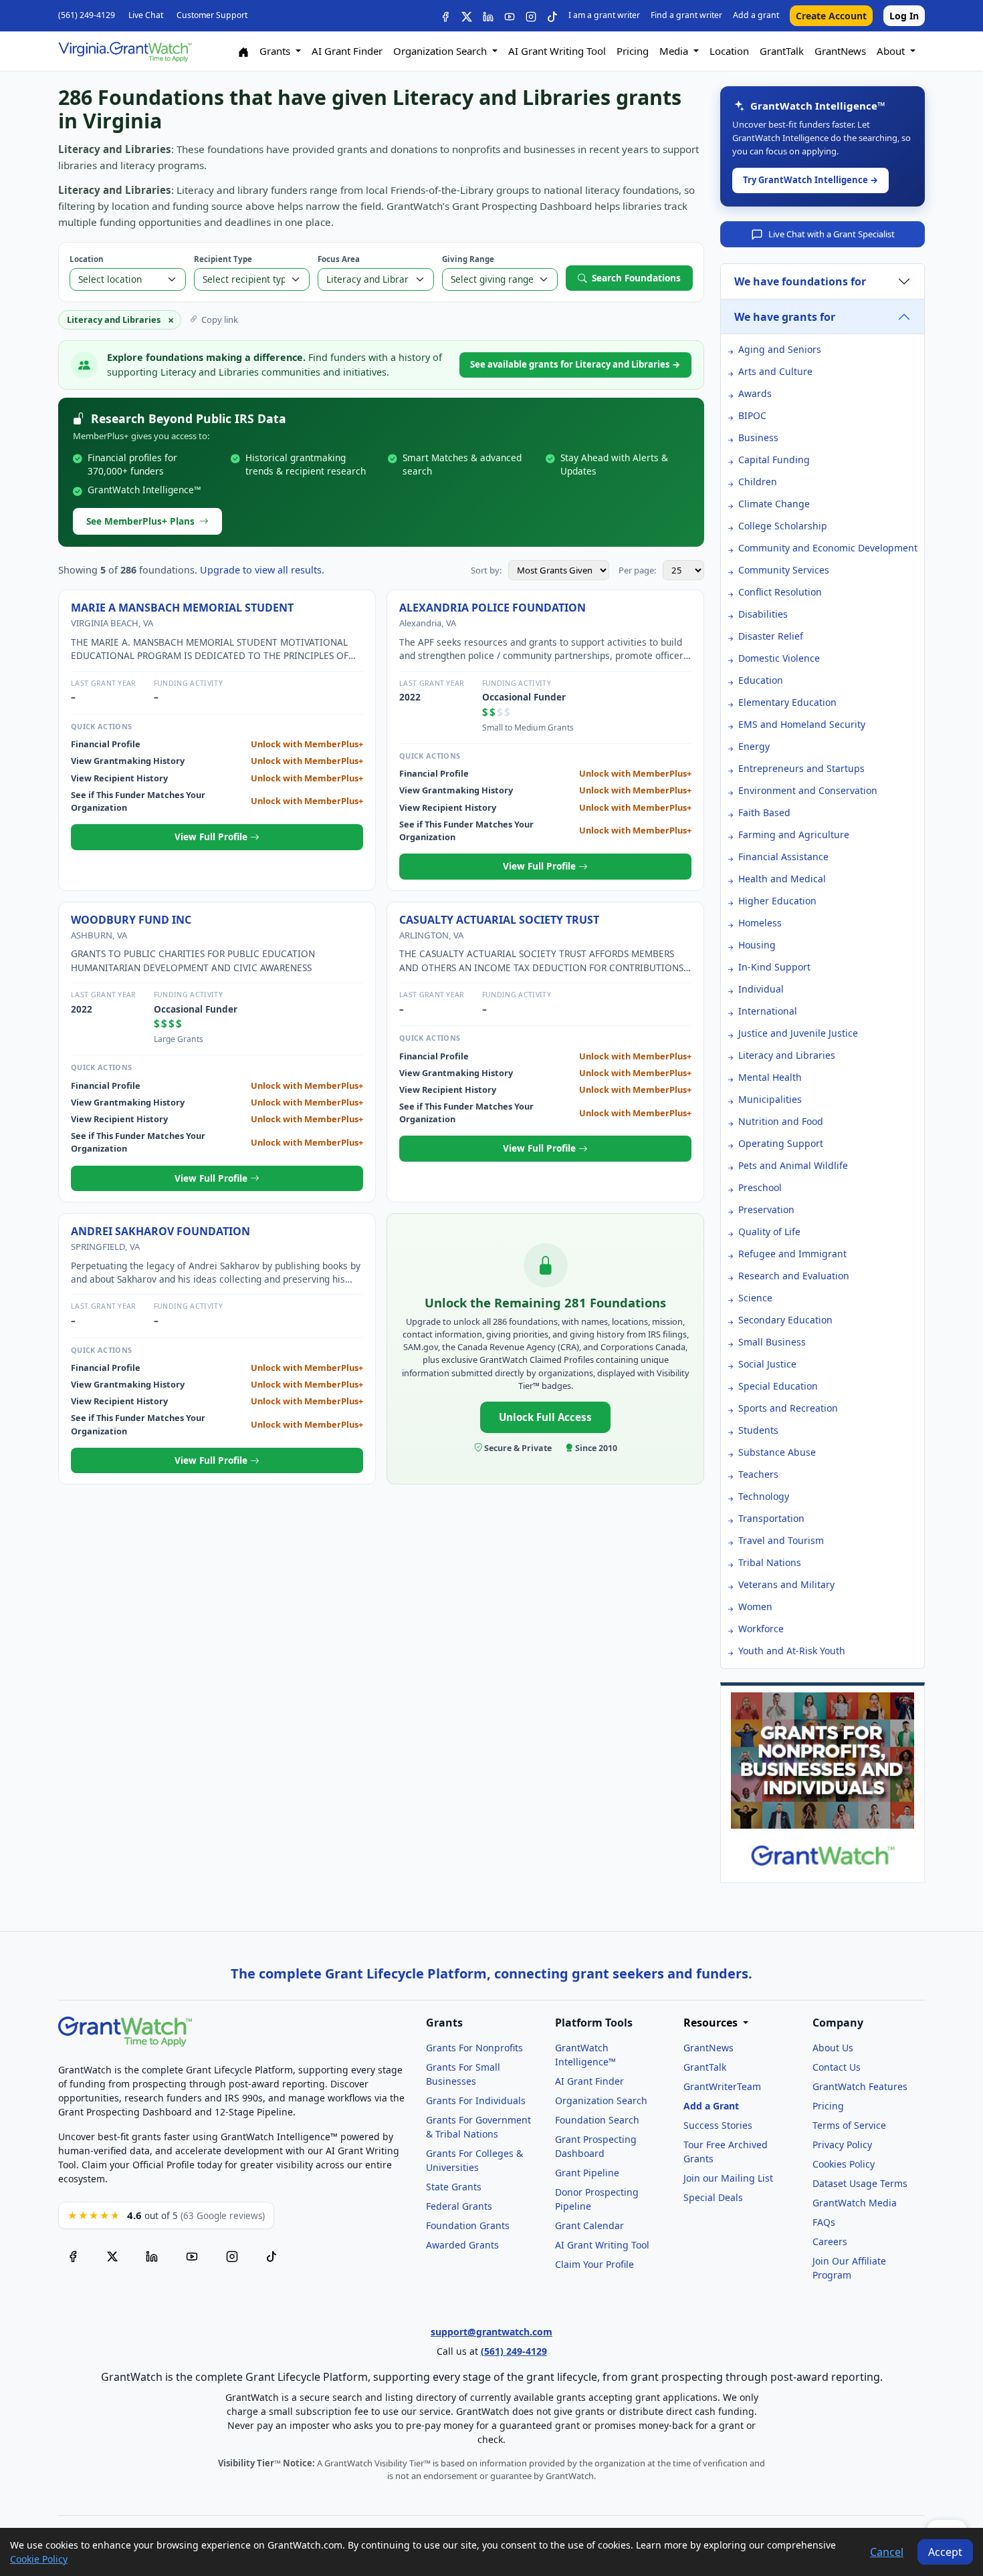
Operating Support (781, 1143)
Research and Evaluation (794, 1276)
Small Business (772, 1342)
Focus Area (339, 259)
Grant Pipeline (587, 2173)
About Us (833, 2048)
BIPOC (752, 415)
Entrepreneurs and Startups (801, 768)
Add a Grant (711, 2106)
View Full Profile (212, 836)
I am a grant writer (604, 15)
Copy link (220, 319)
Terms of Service (849, 2125)
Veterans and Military (786, 1584)
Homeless (760, 923)
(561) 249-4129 (87, 15)
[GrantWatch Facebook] (445, 16)
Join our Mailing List (728, 2178)
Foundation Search (597, 2120)
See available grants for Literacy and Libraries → (575, 364)
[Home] (243, 51)
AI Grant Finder (347, 51)
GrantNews (840, 51)
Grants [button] (276, 51)
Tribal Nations (770, 1562)
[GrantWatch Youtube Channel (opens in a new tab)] (192, 2255)
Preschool (760, 1187)
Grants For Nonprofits (474, 2048)
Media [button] (675, 51)
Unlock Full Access (545, 1417)
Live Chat (146, 15)
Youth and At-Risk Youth (792, 1651)
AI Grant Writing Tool (557, 51)
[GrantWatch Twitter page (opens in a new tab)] (112, 2255)
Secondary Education (785, 1320)
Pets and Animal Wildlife (793, 1165)
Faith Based (764, 812)
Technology (764, 1496)
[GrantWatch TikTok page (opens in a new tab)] (271, 2255)
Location (729, 51)
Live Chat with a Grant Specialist (832, 234)
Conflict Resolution (780, 592)
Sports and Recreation (788, 1408)
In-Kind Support (774, 967)
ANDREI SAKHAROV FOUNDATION (160, 1231)
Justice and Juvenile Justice (798, 1033)
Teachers (758, 1474)
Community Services (784, 570)
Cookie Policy (39, 2559)
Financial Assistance (783, 857)
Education (761, 680)
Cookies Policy (844, 2164)
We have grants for (785, 317)
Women (755, 1606)
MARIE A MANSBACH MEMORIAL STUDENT (182, 608)
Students (758, 1430)
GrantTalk (782, 51)
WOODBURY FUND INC (131, 920)
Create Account (831, 16)
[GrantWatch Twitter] (467, 16)
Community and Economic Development (828, 548)
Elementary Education (787, 702)
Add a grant (756, 15)
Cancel (887, 2552)
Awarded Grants (462, 2245)
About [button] (892, 51)
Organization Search (601, 2100)
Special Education (778, 1386)
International (768, 1011)
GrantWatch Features (860, 2086)
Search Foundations (636, 278)
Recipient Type (223, 259)
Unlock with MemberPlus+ (307, 744)
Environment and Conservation (808, 790)
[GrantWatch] (125, 51)
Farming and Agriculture (794, 834)
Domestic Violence (779, 658)
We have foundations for (800, 281)
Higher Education (777, 901)
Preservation (766, 1209)
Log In (904, 16)
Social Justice (767, 1364)
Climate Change (774, 504)
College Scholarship (783, 526)
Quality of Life (769, 1232)
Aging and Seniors (780, 349)
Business (758, 437)
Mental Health (770, 1077)
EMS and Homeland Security (802, 724)
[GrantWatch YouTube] (510, 16)
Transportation (771, 1518)
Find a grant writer (686, 15)
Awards (755, 393)
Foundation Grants (468, 2225)
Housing (757, 945)
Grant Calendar (589, 2225)
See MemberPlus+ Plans (140, 521)
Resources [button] (712, 2023)
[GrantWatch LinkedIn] (488, 16)
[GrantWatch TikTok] (552, 16)
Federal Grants (459, 2206)
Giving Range (468, 259)
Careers (830, 2241)
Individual (761, 989)
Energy (754, 746)
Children (758, 482)
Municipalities (770, 1099)
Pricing (633, 51)
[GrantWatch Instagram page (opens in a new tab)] (232, 2255)
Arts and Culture (775, 371)
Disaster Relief (771, 636)
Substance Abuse (777, 1452)
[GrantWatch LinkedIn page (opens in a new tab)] (152, 2255)
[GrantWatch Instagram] (531, 16)
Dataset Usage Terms (860, 2183)
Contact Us (837, 2067)
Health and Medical (782, 879)
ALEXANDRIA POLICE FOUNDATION (493, 608)
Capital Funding (774, 460)
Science (755, 1298)
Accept (945, 2552)
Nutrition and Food (781, 1121)
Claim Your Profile (594, 2264)
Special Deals (713, 2197)
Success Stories (718, 2125)
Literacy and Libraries (787, 1055)
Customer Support (212, 15)
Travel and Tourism (781, 1540)
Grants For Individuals (476, 2100)
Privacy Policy (842, 2145)
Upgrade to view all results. (262, 570)
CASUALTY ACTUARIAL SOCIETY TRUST (499, 920)
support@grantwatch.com (491, 2332)
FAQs (824, 2222)
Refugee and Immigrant (792, 1254)
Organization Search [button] (441, 51)
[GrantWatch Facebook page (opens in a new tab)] (73, 2255)
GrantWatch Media (855, 2203)
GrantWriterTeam (722, 2086)
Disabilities (763, 614)
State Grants (454, 2187)
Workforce (761, 1629)
